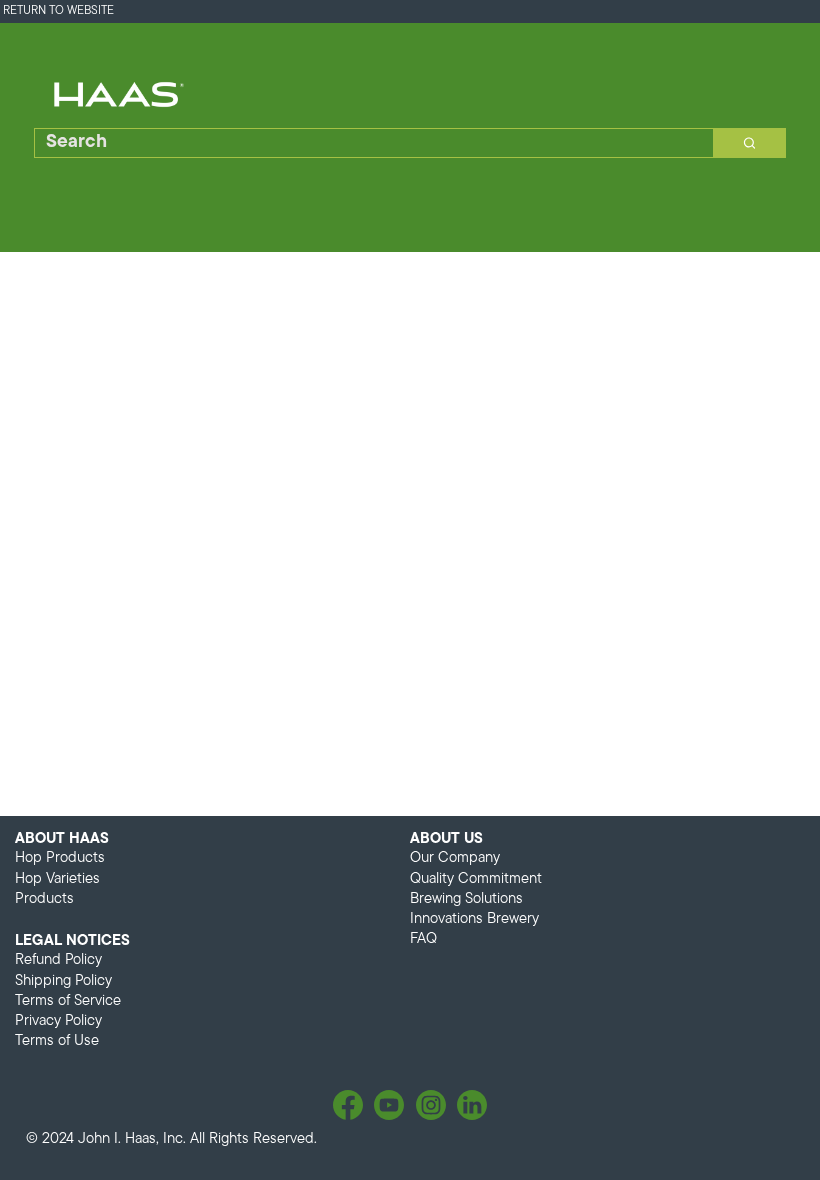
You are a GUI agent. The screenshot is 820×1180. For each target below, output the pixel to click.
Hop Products (60, 858)
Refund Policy (58, 960)
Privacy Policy (58, 1021)
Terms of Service (68, 1001)
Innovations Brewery (474, 919)
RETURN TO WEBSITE (58, 11)
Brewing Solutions (466, 899)
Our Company (455, 858)
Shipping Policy (63, 981)
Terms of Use (57, 1041)
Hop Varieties (57, 879)
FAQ (423, 939)
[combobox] (366, 143)
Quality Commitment (476, 879)
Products (44, 899)
